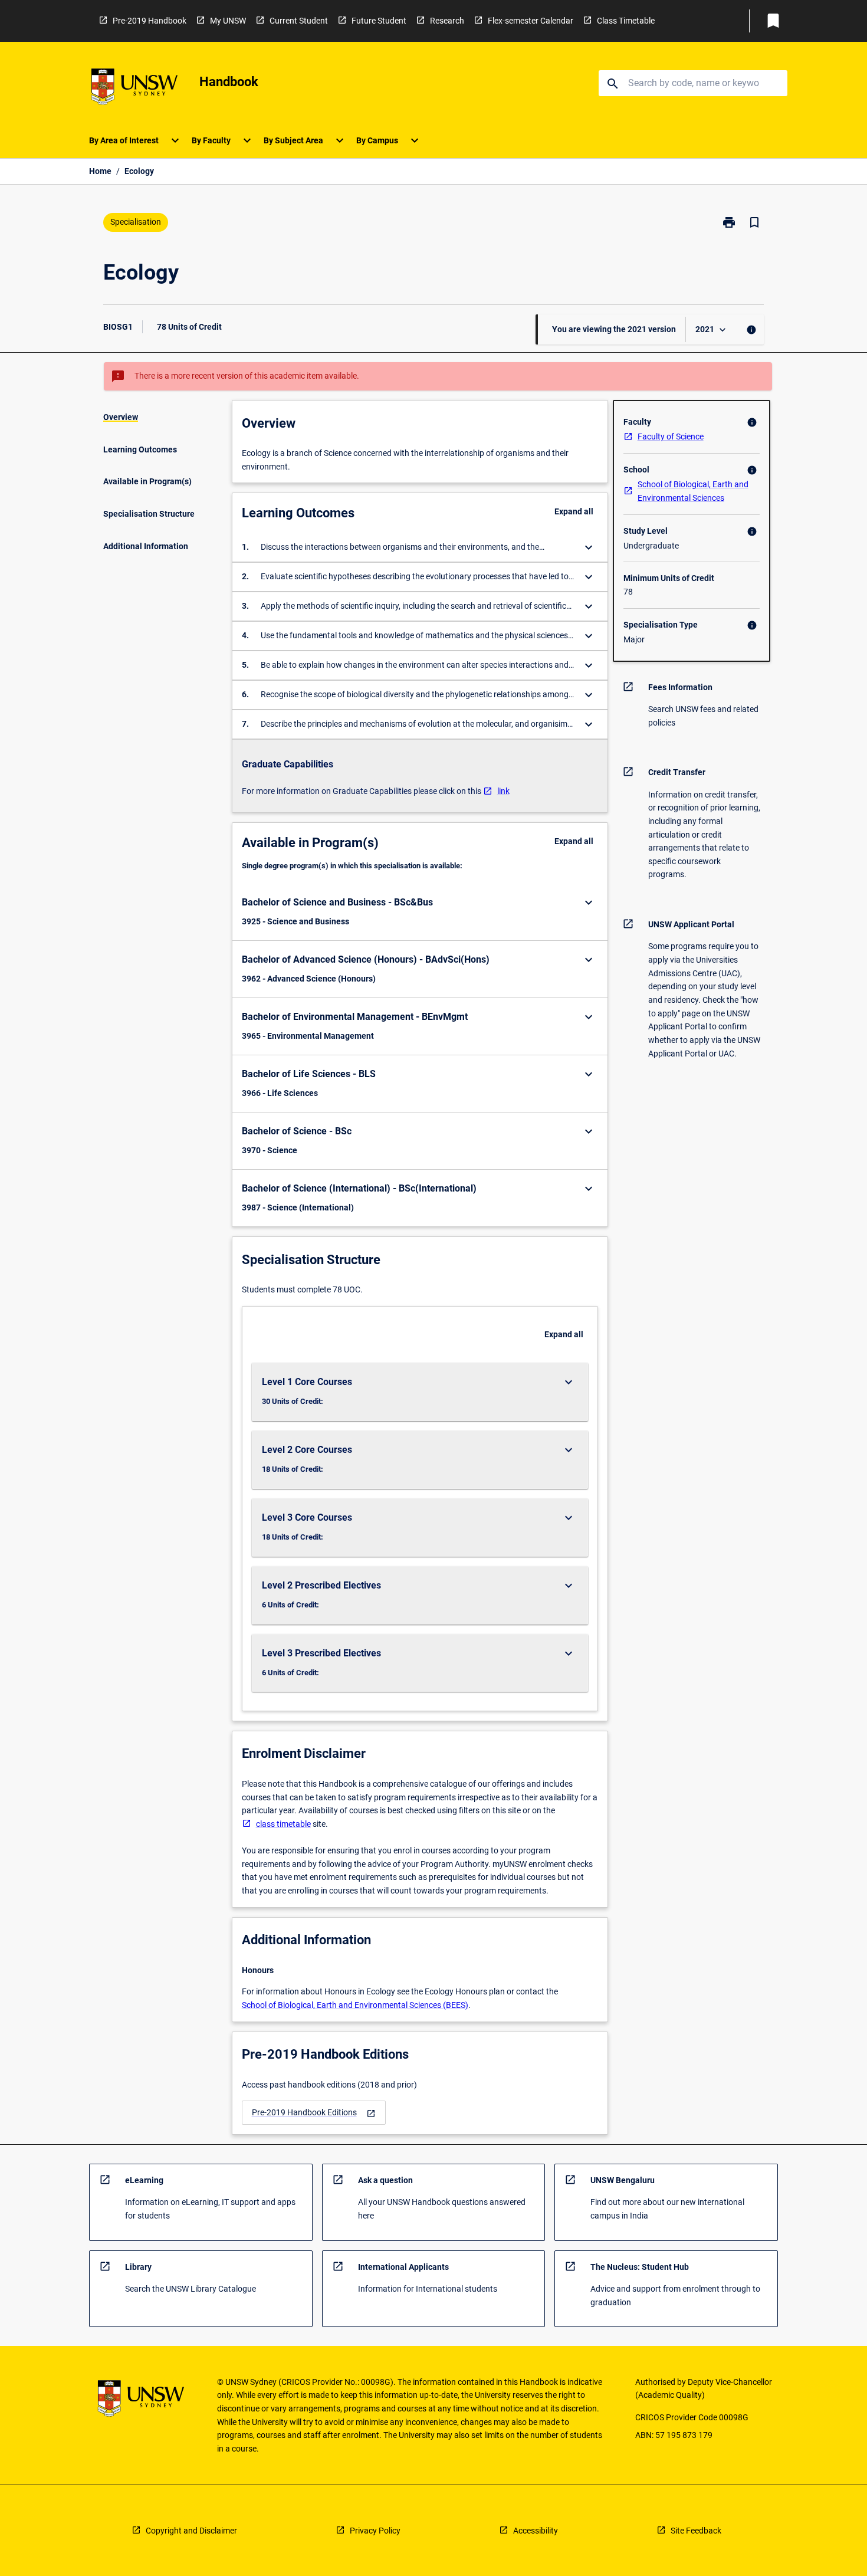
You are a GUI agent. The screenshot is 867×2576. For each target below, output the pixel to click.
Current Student (299, 21)
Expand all (574, 511)
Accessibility (536, 2531)
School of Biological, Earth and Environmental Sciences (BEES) (355, 2005)
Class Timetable (626, 21)
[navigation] (314, 2113)
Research (447, 21)
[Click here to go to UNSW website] (134, 89)
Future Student (379, 21)
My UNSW (228, 21)
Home (100, 171)
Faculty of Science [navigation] (671, 437)
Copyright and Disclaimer (191, 2531)
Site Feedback (696, 2531)
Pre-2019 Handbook (150, 21)
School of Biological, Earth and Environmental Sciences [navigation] (693, 491)
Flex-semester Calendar (531, 21)
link (503, 791)
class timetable (283, 1824)
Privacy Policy (375, 2531)
